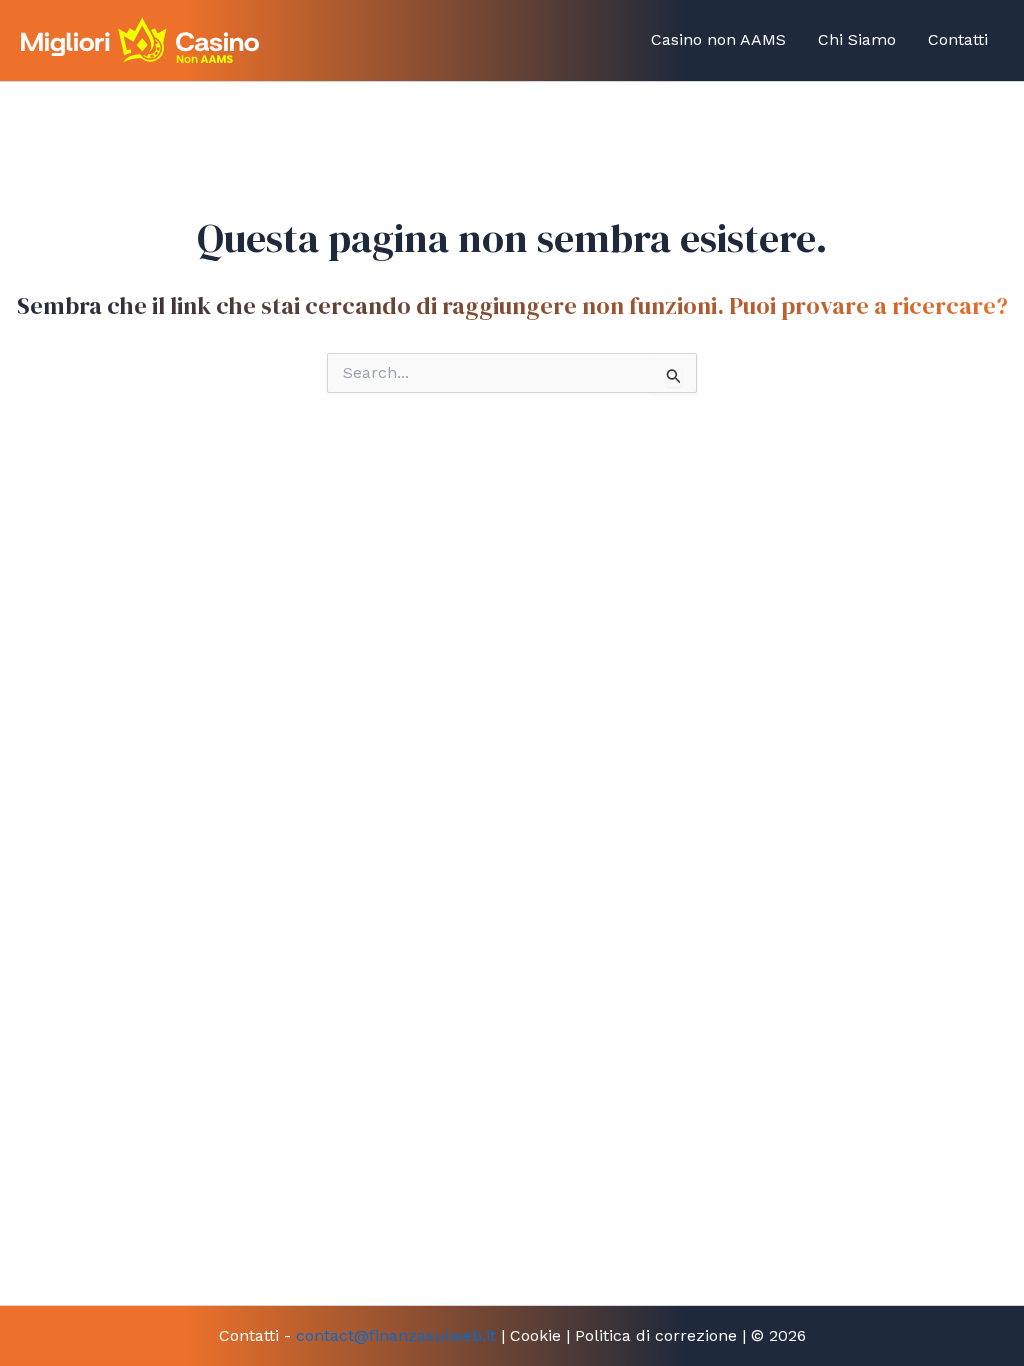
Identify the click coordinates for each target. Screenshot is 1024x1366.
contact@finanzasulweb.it (396, 1335)
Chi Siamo (857, 39)
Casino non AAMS (718, 39)
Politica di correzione (656, 1335)
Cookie (535, 1335)
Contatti (958, 39)
